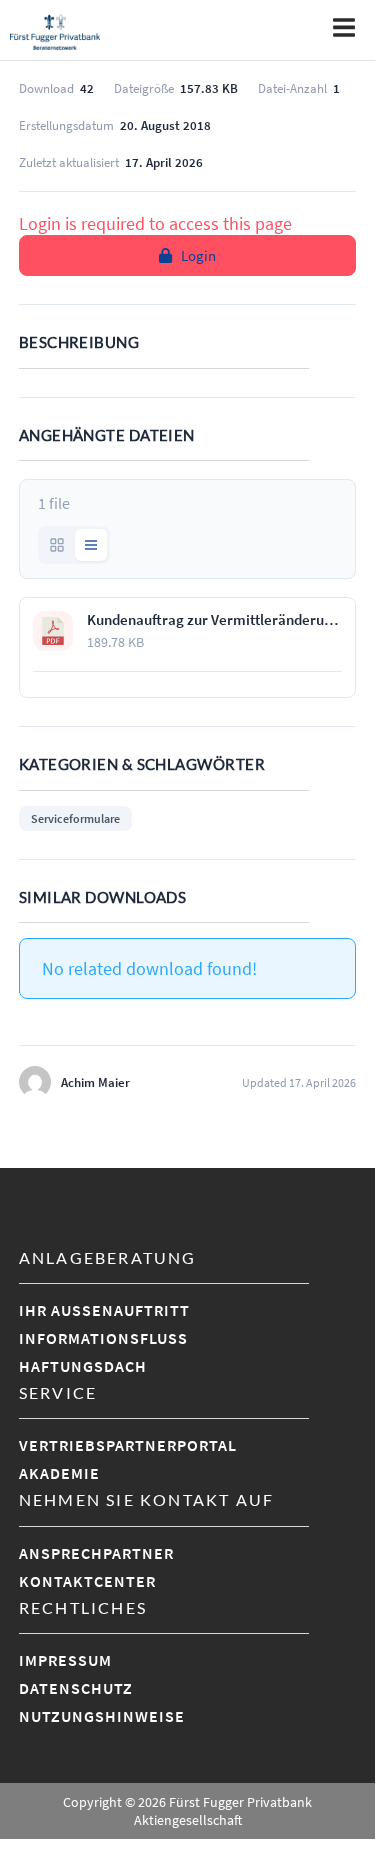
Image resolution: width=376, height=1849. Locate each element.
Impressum (65, 1660)
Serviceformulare (75, 818)
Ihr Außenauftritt (104, 1310)
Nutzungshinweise (102, 1716)
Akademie (59, 1473)
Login (198, 255)
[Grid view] (57, 545)
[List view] (91, 545)
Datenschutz (76, 1688)
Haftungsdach (83, 1366)
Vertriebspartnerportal (128, 1445)
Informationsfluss (103, 1338)
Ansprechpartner (96, 1553)
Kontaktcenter (87, 1581)
